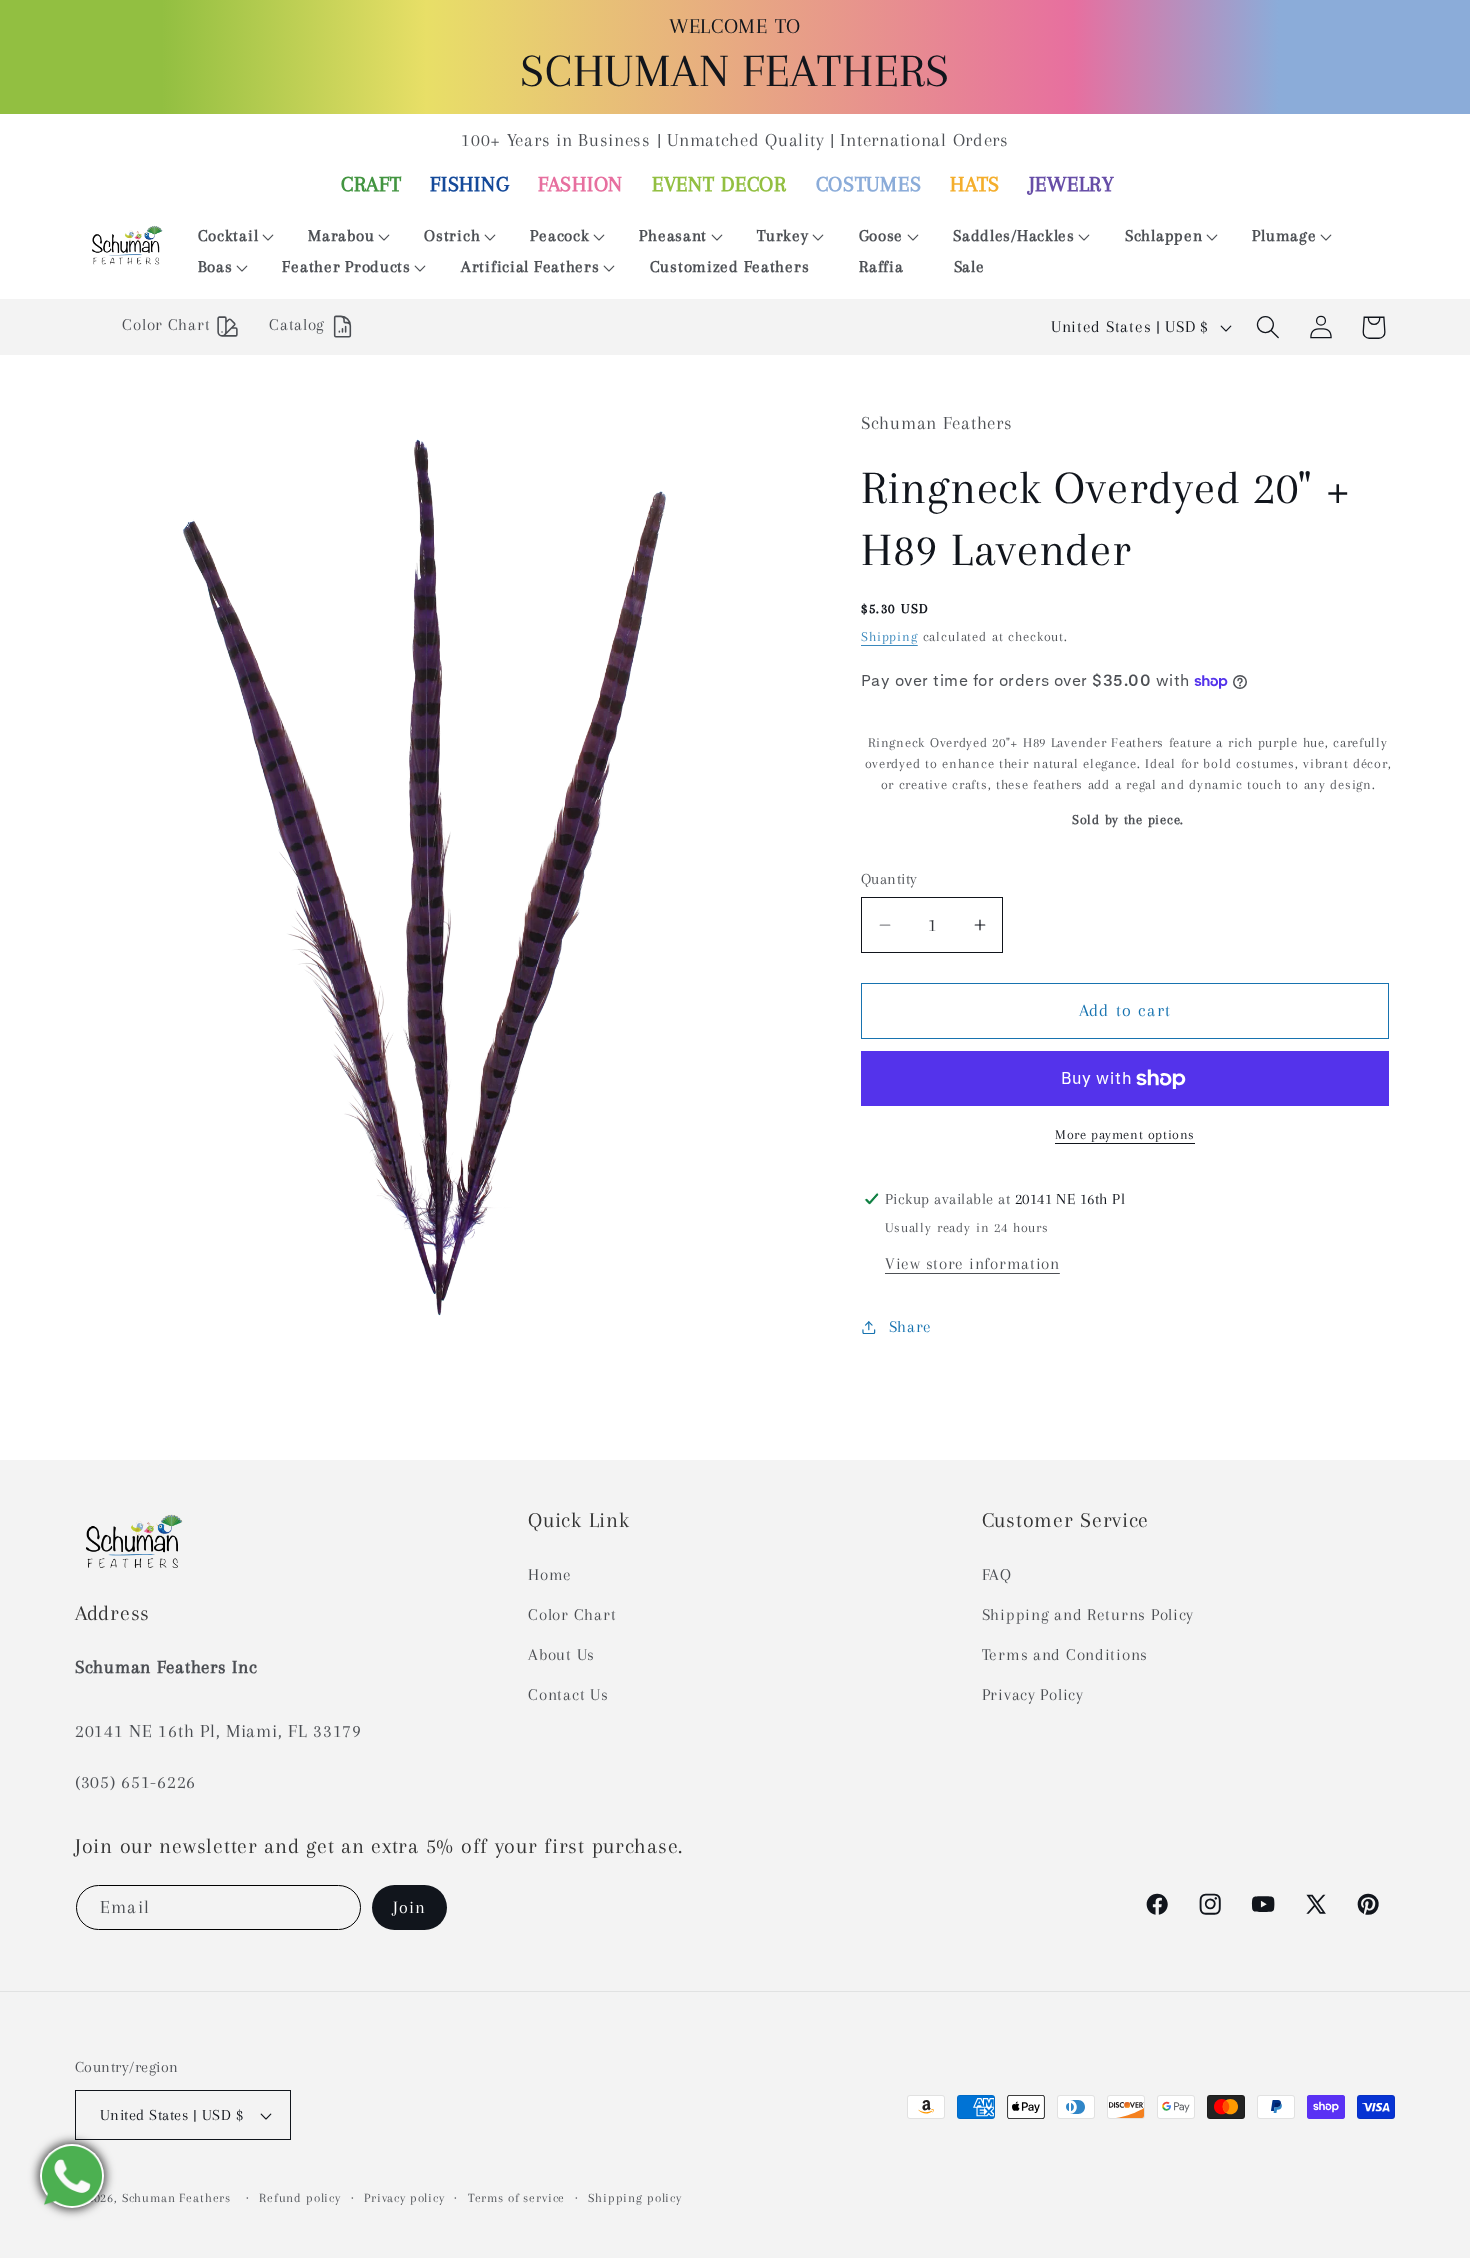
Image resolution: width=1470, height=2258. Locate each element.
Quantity (889, 879)
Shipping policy (635, 2198)
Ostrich (452, 235)
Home (550, 1574)
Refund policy (300, 2198)
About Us (561, 1654)
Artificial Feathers (530, 266)
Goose (881, 235)
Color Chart (572, 1614)
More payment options (1125, 1135)
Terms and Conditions (1065, 1654)
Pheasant (673, 235)
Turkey (782, 235)
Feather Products (346, 266)
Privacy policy (404, 2198)
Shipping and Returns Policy (1088, 1614)
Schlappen (1163, 235)
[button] (228, 236)
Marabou (341, 235)
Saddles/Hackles (1014, 235)
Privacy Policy (1033, 1694)
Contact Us (568, 1694)
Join (410, 1907)
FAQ (997, 1574)
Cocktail (228, 235)
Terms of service (516, 2198)
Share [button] (910, 1326)
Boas (215, 266)
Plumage (1284, 235)
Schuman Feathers (176, 2198)
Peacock (559, 235)
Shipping (889, 637)
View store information (972, 1263)
